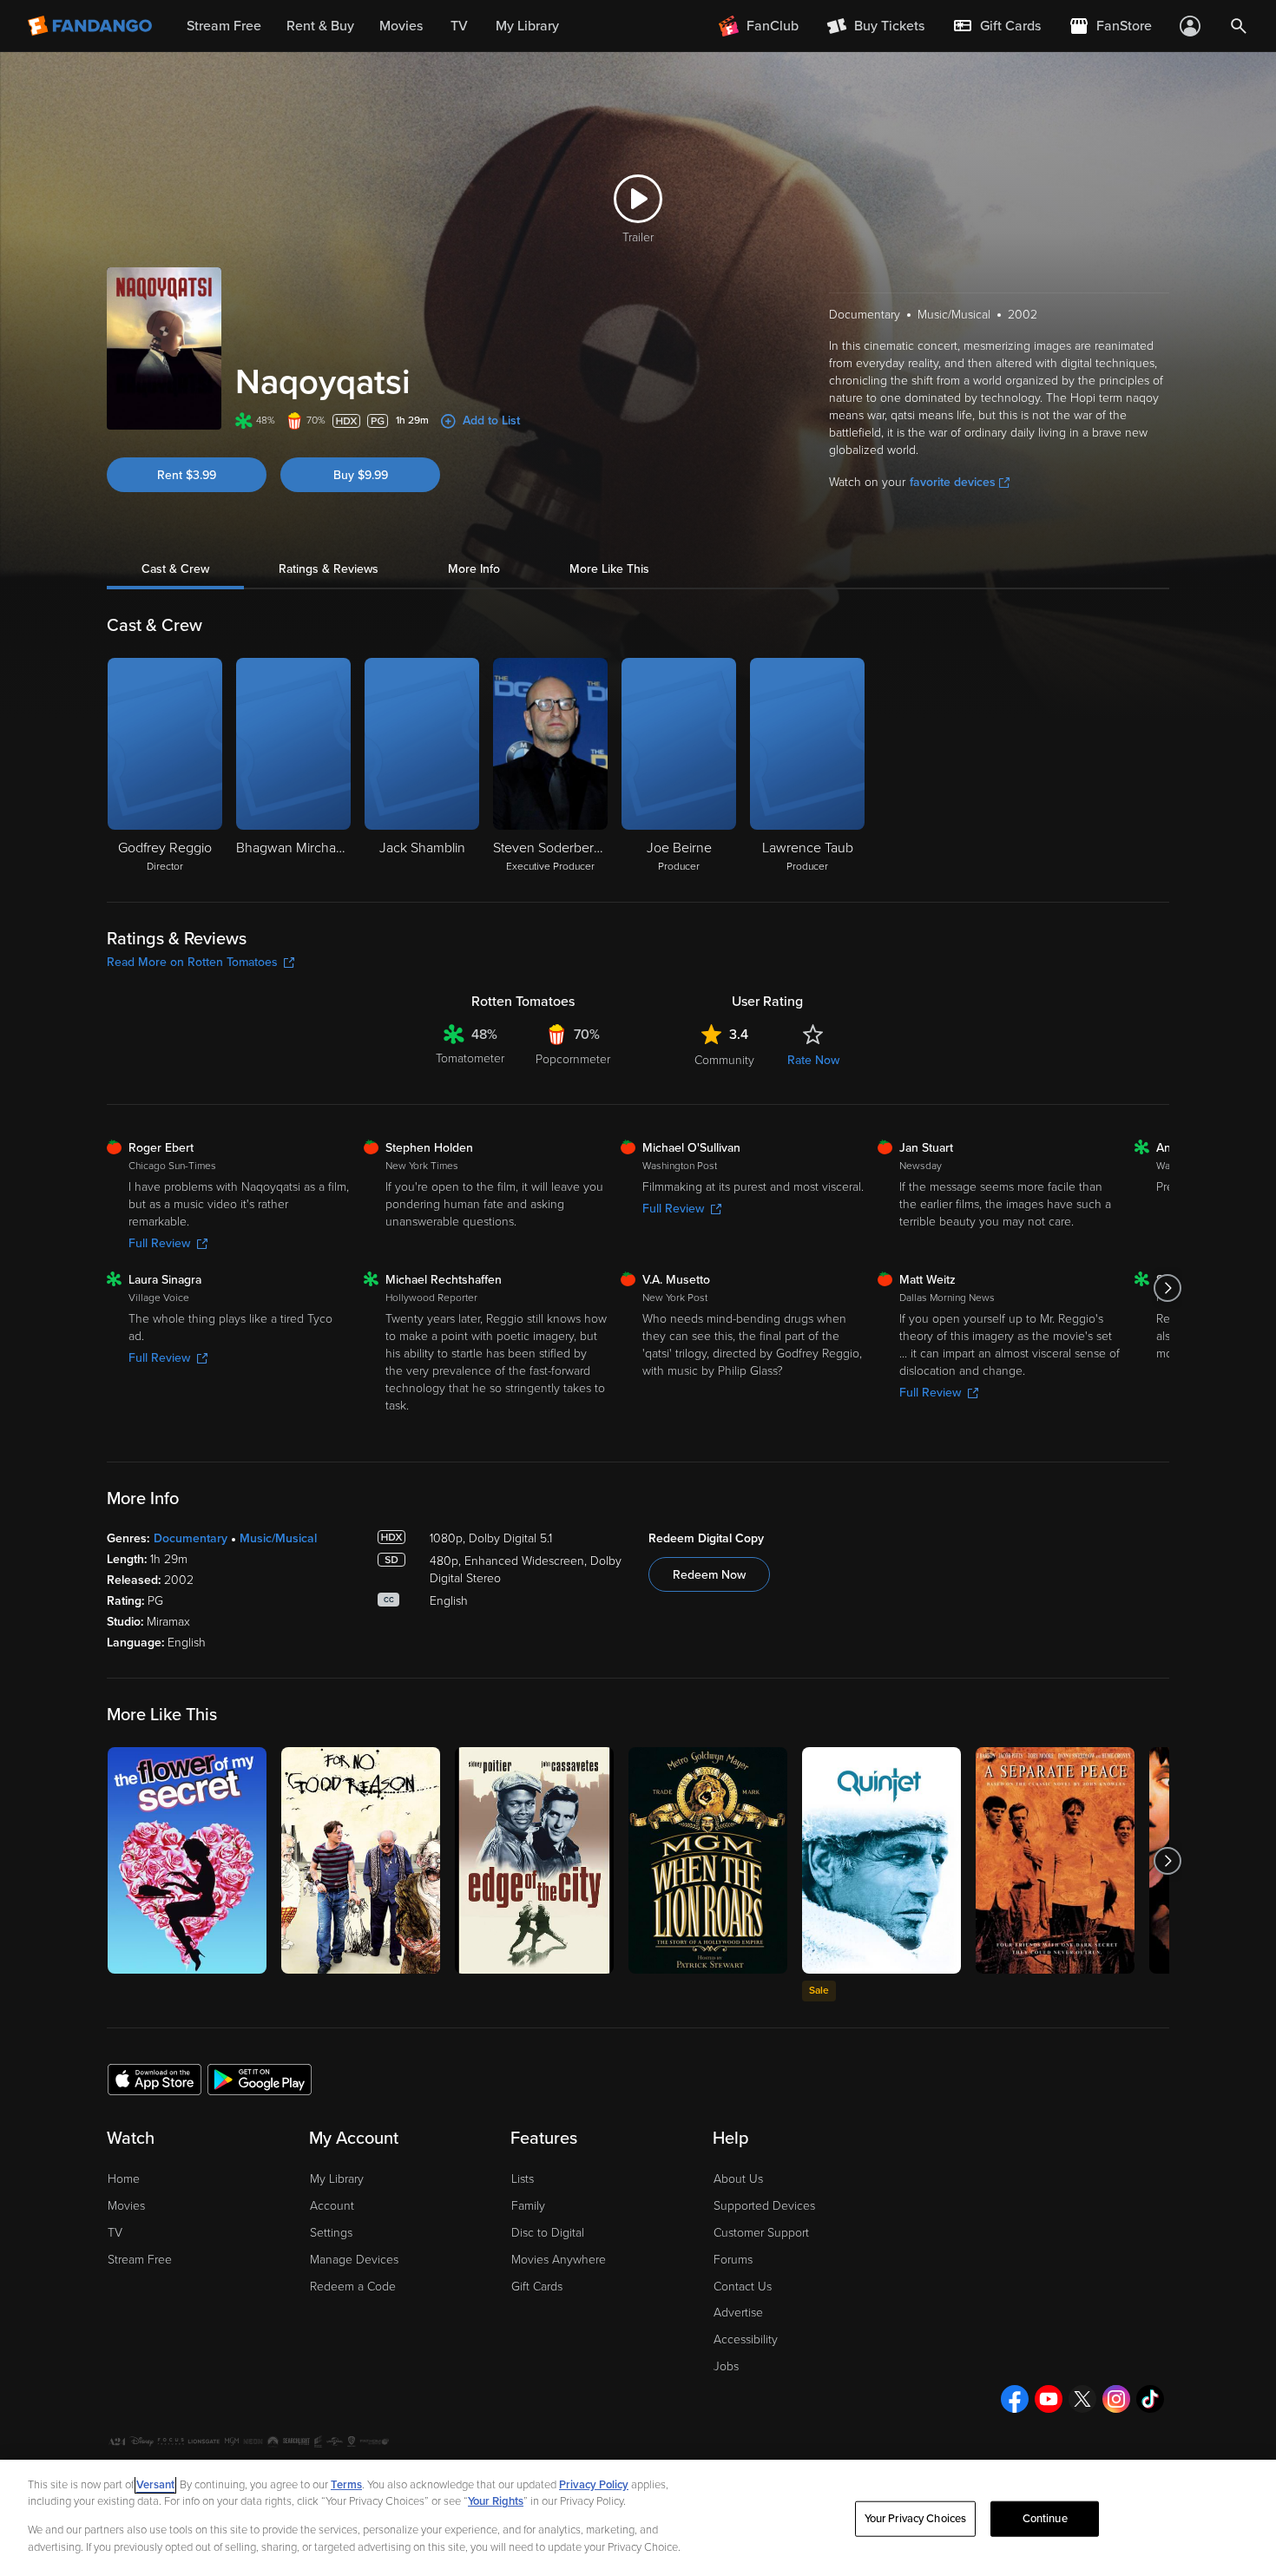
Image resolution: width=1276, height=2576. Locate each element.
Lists (523, 2179)
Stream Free (140, 2260)
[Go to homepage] (92, 26)
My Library (337, 2179)
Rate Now (813, 1060)
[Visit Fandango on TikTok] (1150, 2399)
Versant (155, 2485)
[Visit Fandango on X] (1082, 2399)
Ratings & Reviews (329, 569)
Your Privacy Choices (916, 2519)
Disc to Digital (548, 2233)
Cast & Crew (175, 569)
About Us (738, 2179)
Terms (346, 2485)
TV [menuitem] (459, 26)
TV (115, 2233)
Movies (126, 2206)
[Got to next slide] (1167, 1288)
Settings (331, 2233)
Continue (1045, 2519)
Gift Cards (537, 2287)
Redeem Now (709, 1575)
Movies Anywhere (559, 2260)
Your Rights (496, 2501)
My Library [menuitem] (527, 26)
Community (724, 1060)
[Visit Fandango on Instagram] (1116, 2399)
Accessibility (746, 2339)
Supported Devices (764, 2206)
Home (124, 2179)
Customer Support (761, 2233)
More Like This (609, 569)
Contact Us (743, 2287)
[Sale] (881, 1860)
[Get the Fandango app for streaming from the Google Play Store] (260, 2079)
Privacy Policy (594, 2485)
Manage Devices (354, 2260)
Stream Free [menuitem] (224, 26)
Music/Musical (278, 1538)
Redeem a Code (353, 2287)
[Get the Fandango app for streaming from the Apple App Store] (155, 2079)
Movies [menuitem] (401, 26)
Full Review (159, 1243)
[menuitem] (996, 26)
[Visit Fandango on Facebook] (1015, 2399)
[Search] (1239, 26)
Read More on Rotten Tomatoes (192, 962)
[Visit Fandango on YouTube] (1049, 2399)
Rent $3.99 (187, 475)
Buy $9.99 (361, 475)
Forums (733, 2260)
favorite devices (953, 482)
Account (332, 2206)
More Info (474, 569)
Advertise (738, 2313)
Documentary (191, 1538)
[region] (638, 2518)
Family (528, 2206)
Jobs (726, 2366)
